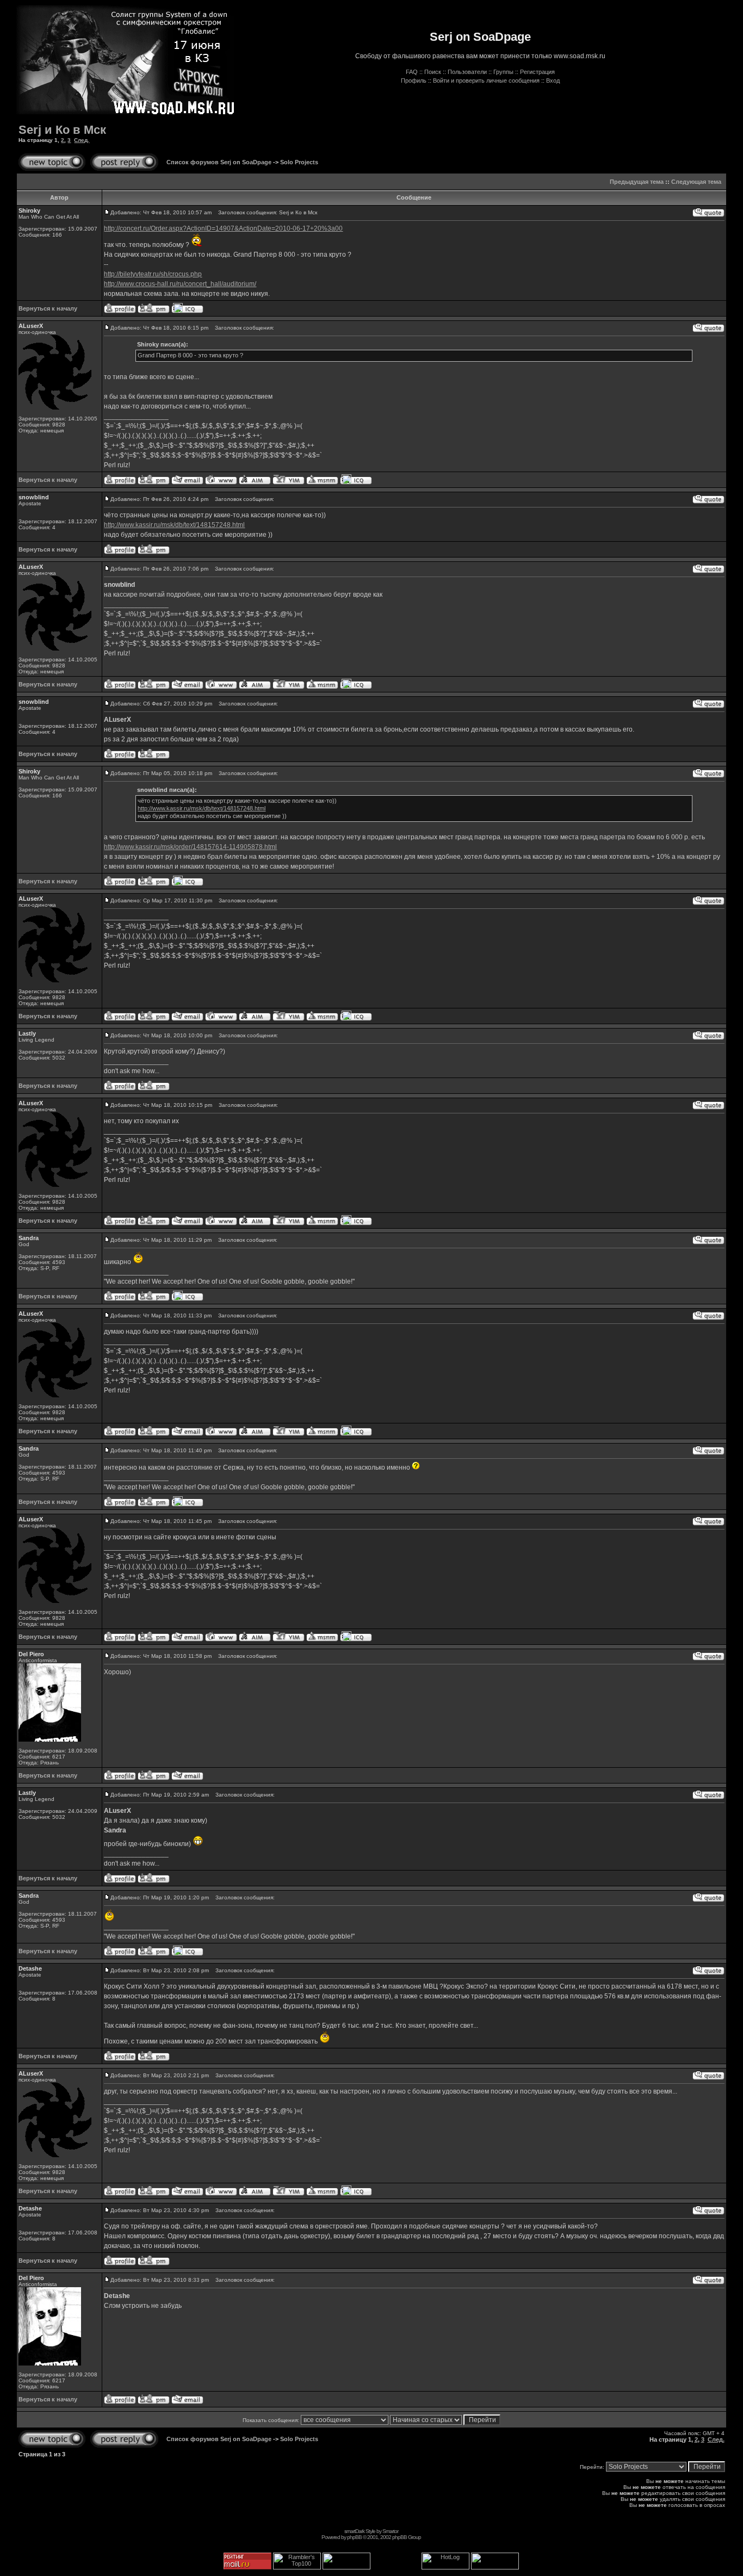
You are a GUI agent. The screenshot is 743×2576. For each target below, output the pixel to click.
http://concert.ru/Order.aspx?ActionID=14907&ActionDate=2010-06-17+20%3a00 (223, 228)
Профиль (414, 81)
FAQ (412, 72)
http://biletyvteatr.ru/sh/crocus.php (153, 274)
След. (82, 140)
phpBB (354, 2537)
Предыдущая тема (637, 182)
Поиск (433, 72)
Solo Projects (299, 162)
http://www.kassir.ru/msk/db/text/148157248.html (174, 525)
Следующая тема (696, 182)
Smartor (390, 2531)
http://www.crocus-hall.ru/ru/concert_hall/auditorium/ (180, 284)
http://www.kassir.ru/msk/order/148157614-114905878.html (190, 847)
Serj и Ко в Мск (62, 130)
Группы (503, 72)
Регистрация (537, 72)
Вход (553, 81)
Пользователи (467, 72)
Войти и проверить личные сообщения (486, 81)
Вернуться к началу (48, 308)
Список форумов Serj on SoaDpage (219, 162)
